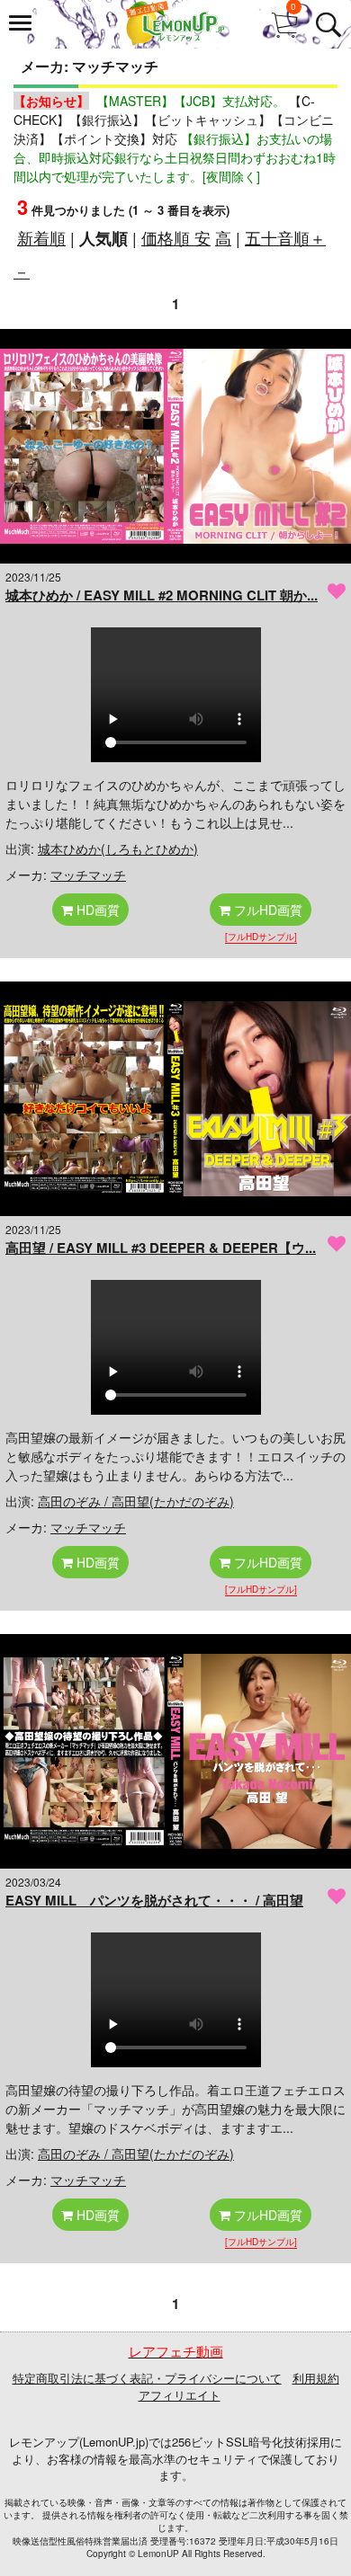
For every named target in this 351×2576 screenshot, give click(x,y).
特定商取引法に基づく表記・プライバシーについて (147, 2378)
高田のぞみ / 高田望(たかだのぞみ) (136, 1501)
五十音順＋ (285, 237)
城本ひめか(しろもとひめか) (118, 848)
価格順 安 (176, 237)
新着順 (41, 237)
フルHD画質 (266, 910)
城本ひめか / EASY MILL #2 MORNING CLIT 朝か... (162, 595)
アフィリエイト (180, 2395)
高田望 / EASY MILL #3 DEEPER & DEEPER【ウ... (161, 1248)
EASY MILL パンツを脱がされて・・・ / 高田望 (154, 1900)
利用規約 (316, 2378)
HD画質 (96, 910)
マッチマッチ (88, 875)
